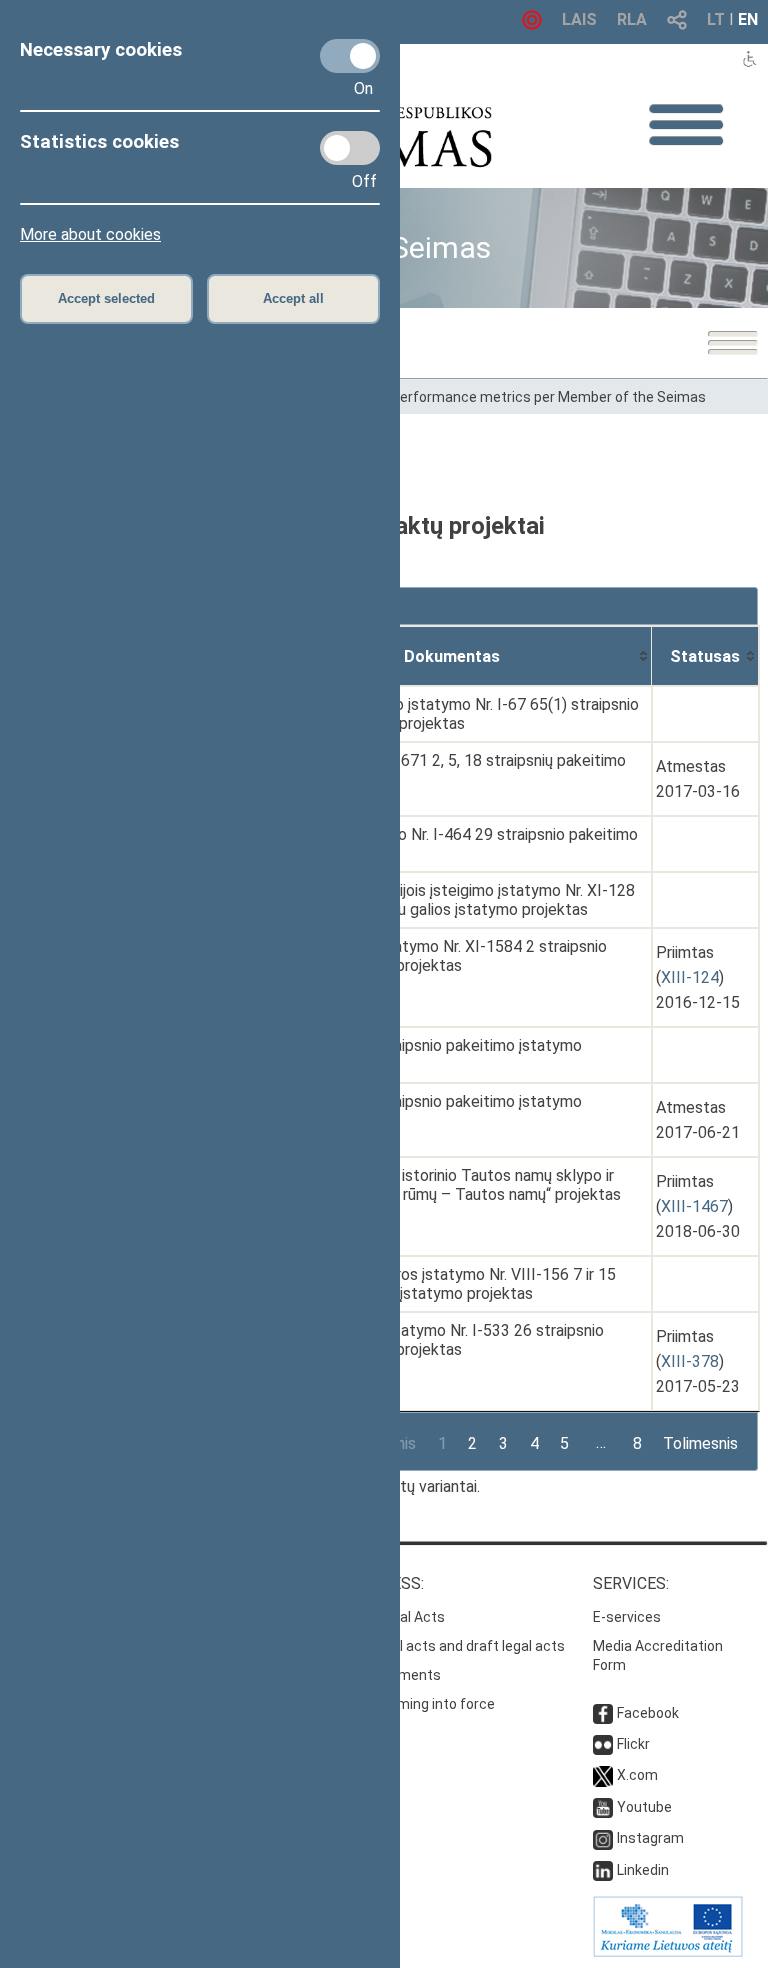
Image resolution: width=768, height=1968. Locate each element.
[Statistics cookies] (350, 148)
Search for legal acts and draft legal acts (433, 1646)
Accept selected (106, 298)
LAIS (579, 19)
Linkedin (643, 1870)
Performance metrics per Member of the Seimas (548, 397)
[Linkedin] (603, 1870)
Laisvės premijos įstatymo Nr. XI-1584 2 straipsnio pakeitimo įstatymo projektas (431, 956)
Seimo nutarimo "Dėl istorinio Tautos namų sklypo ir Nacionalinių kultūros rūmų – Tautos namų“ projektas (438, 1185)
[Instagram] (603, 1838)
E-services (627, 1617)
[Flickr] (603, 1744)
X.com (637, 1775)
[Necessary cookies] (350, 56)
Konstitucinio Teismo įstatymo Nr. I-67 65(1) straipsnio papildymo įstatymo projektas (447, 714)
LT (716, 19)
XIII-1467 (694, 1206)
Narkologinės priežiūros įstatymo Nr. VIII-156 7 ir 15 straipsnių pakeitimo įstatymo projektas (436, 1284)
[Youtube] (603, 1807)
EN (748, 19)
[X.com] (603, 1775)
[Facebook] (603, 1713)
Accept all (293, 298)
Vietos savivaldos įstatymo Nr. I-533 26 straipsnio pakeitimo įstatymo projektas (430, 1340)
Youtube (644, 1807)
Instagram (650, 1838)
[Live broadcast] (532, 24)
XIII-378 (690, 1361)
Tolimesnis (700, 1443)
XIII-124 (690, 977)
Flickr (633, 1744)
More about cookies (90, 234)
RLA (632, 19)
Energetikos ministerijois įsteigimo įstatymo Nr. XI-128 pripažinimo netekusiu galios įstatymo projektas (445, 900)
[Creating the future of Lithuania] (668, 1952)
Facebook (648, 1713)
